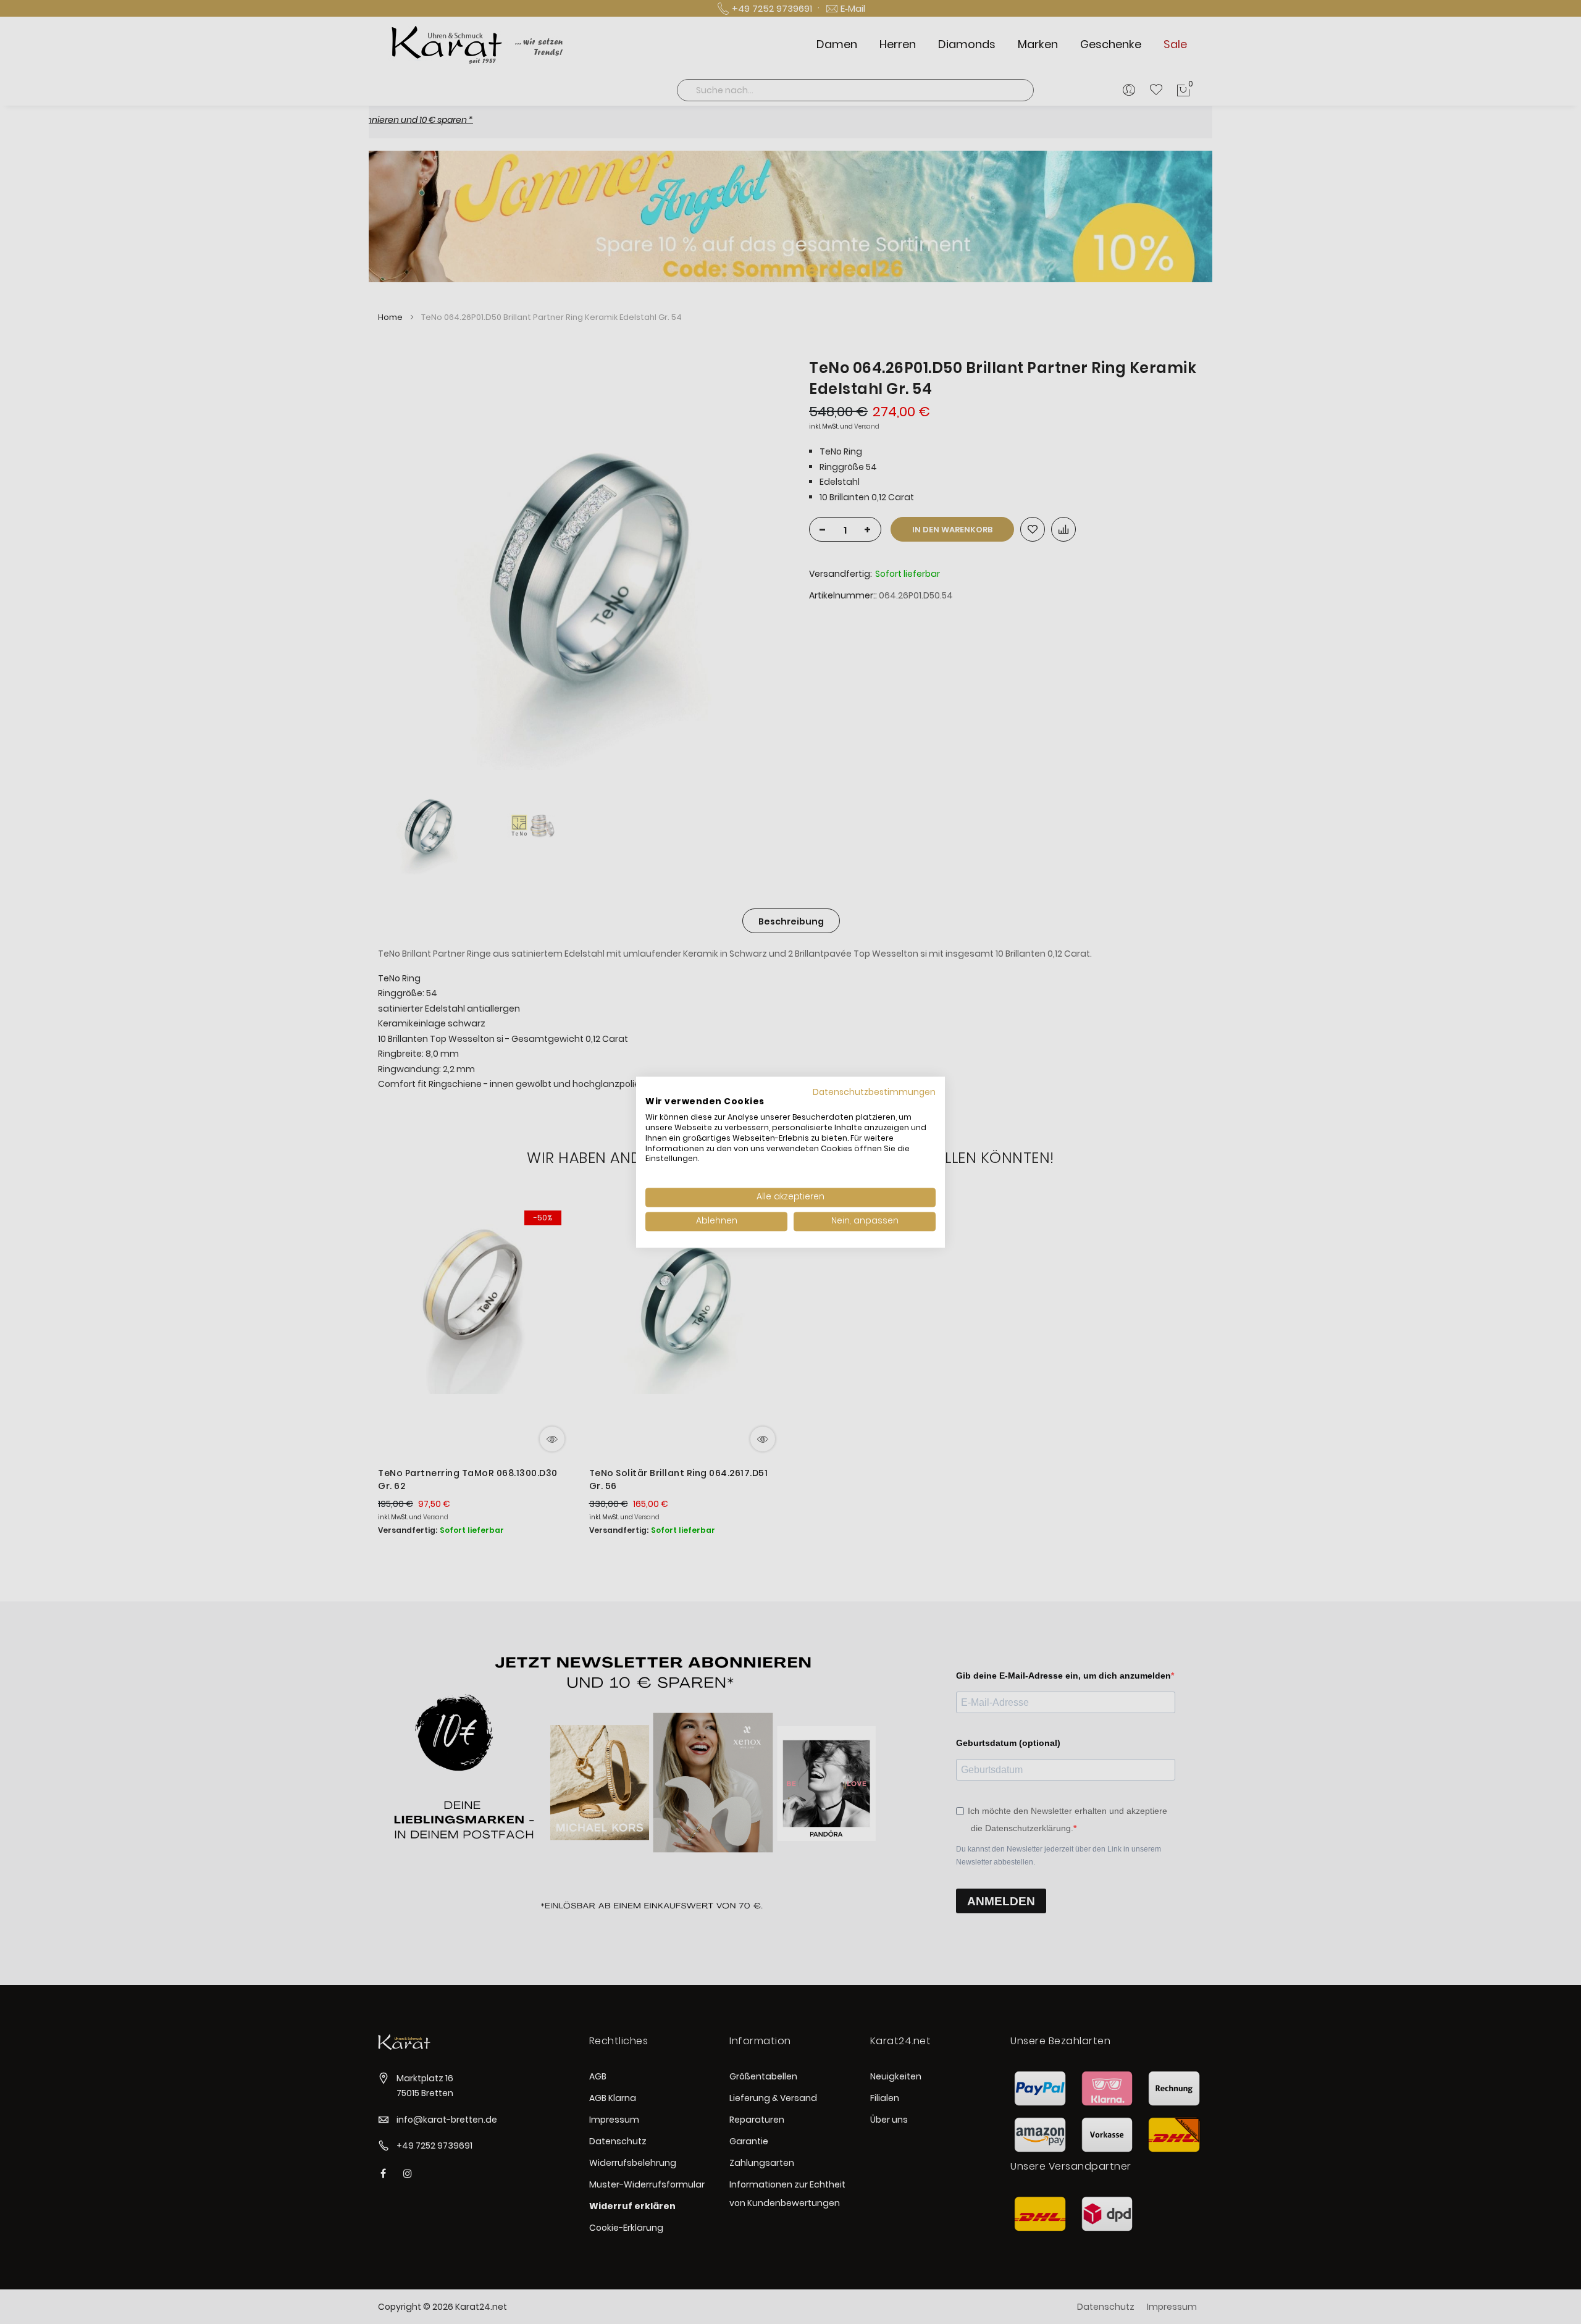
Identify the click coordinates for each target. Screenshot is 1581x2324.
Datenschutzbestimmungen (874, 1092)
